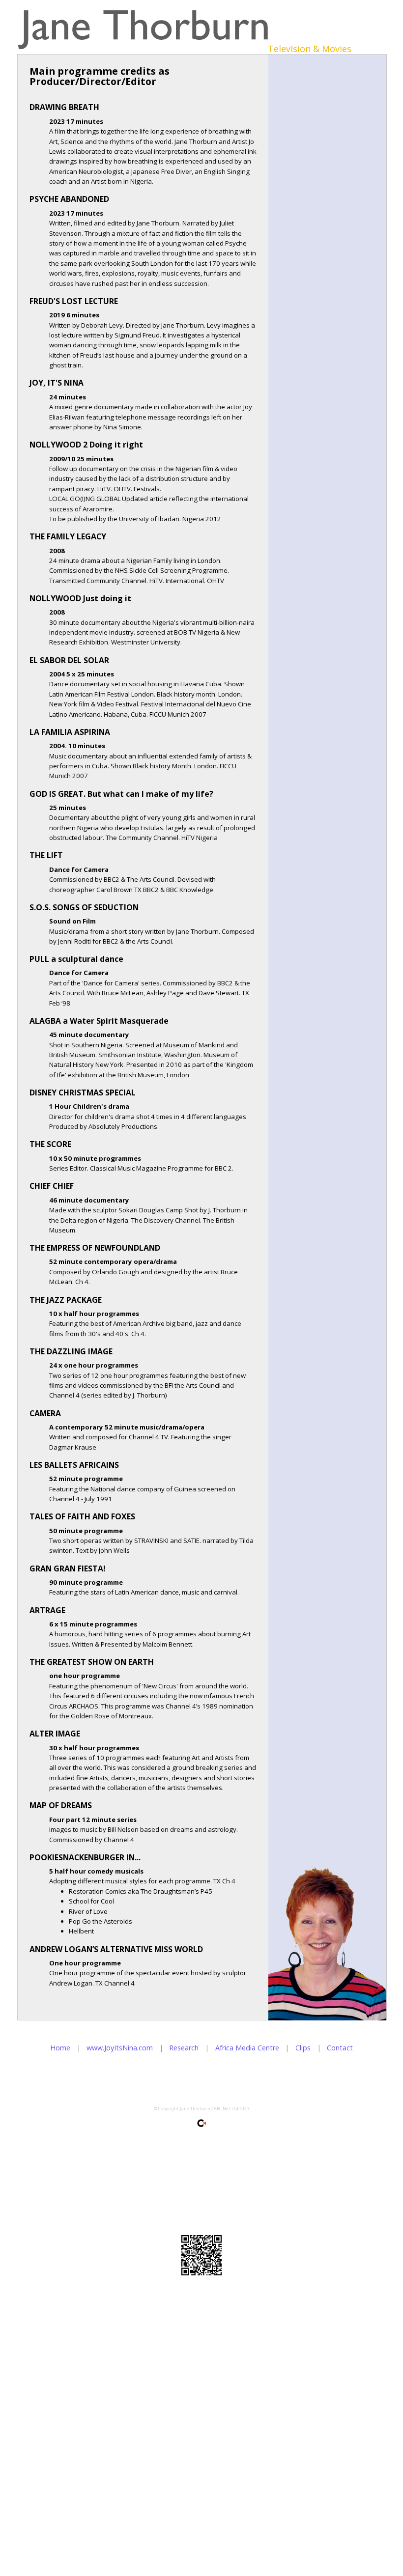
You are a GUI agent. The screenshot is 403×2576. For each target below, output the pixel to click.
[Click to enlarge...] (201, 2255)
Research (184, 2048)
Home (60, 2048)
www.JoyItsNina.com (120, 2048)
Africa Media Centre (247, 2048)
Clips (303, 2048)
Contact (340, 2048)
